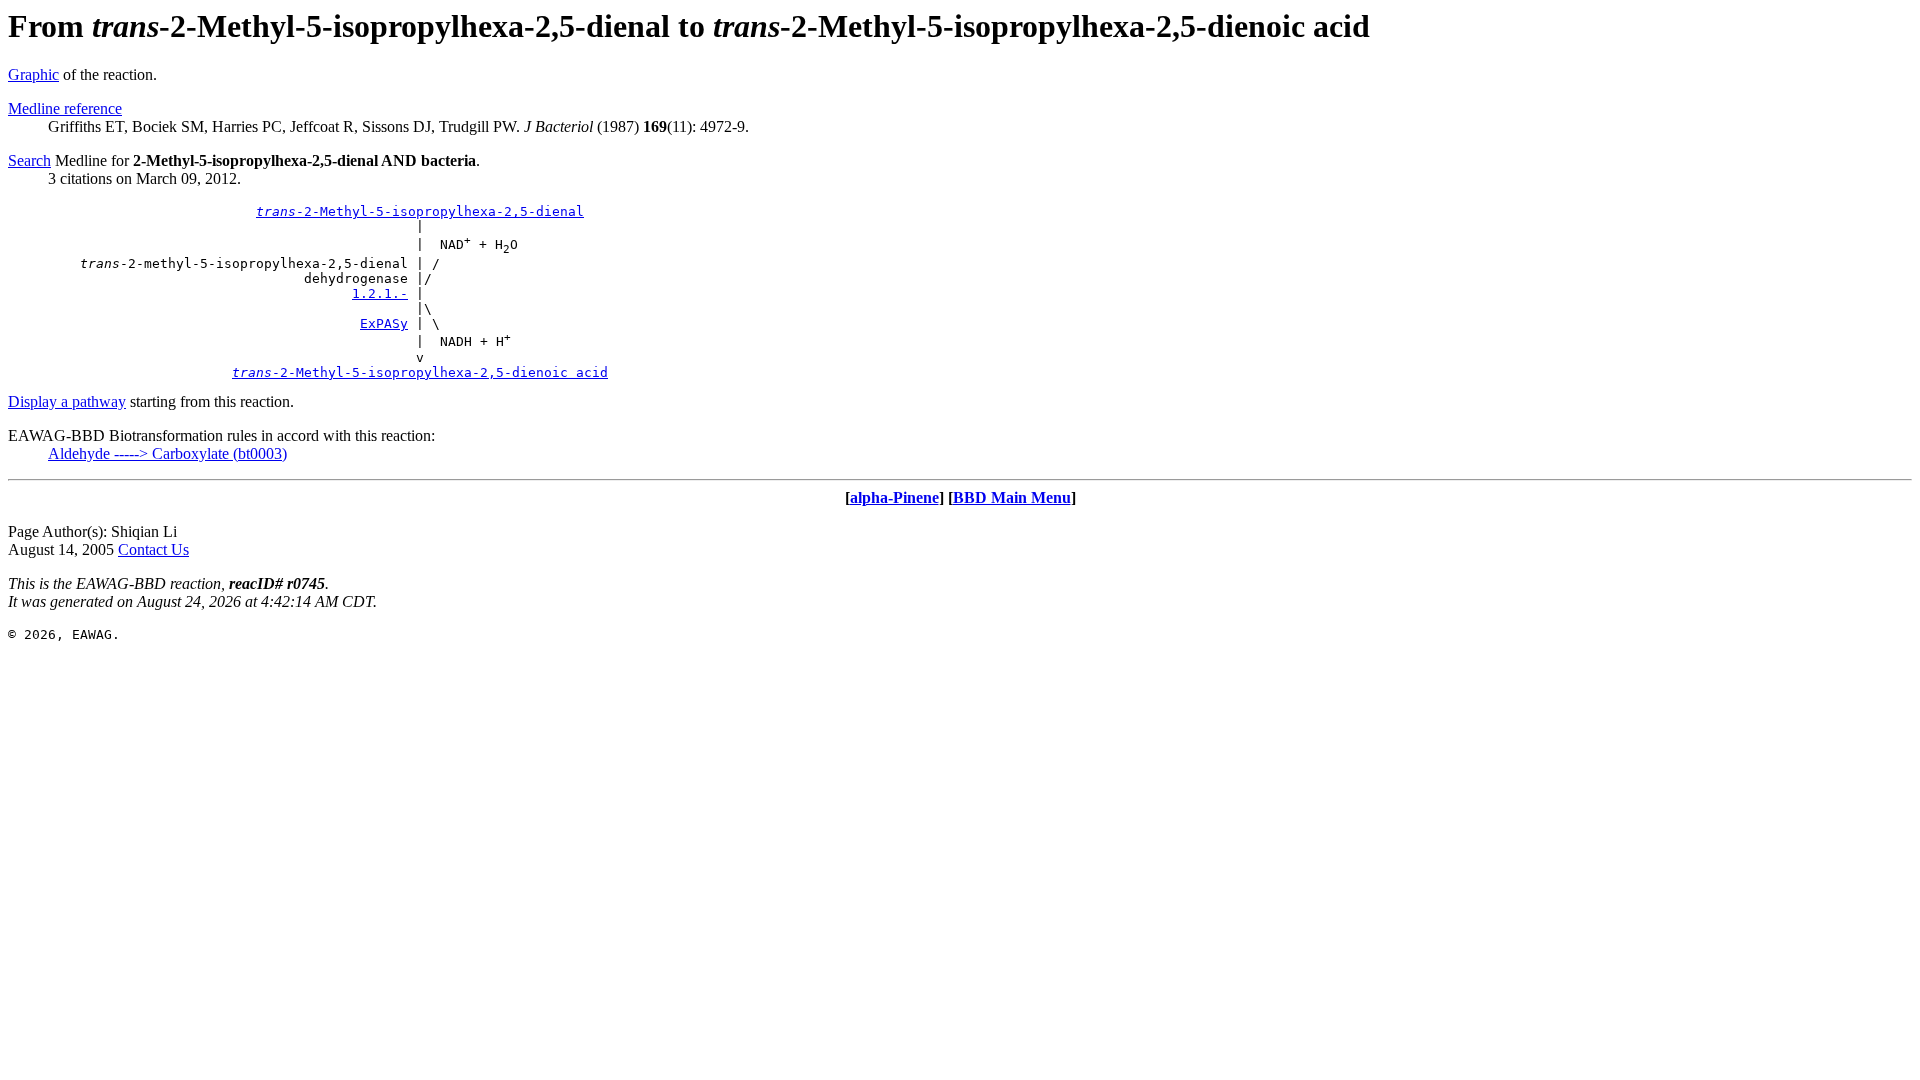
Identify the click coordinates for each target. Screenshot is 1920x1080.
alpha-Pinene (894, 497)
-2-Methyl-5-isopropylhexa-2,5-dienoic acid (420, 372)
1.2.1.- (380, 293)
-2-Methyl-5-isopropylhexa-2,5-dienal (420, 211)
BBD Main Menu (1012, 497)
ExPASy (384, 323)
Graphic (33, 74)
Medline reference (65, 108)
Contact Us (153, 549)
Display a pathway (67, 401)
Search (29, 160)
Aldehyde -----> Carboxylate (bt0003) (167, 453)
